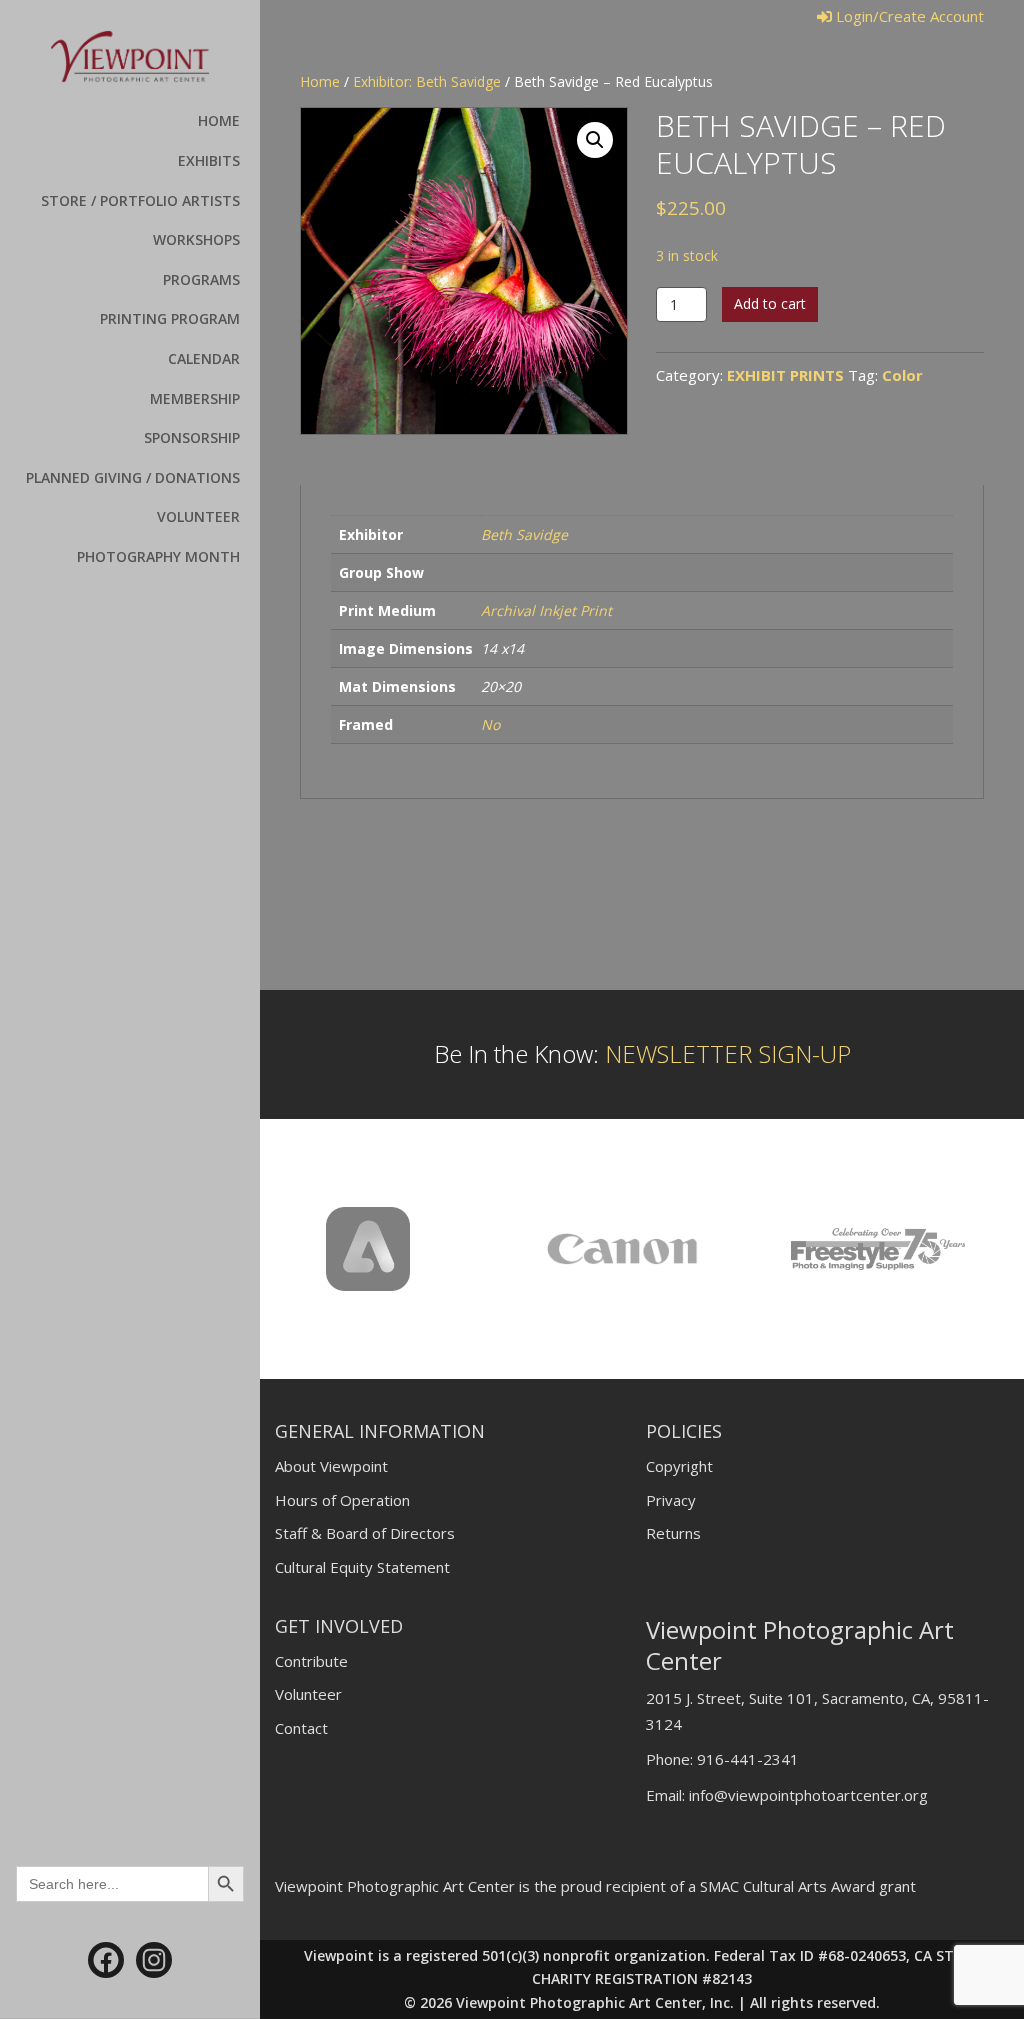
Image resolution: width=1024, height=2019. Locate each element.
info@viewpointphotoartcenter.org (808, 1795)
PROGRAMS (201, 279)
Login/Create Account (908, 16)
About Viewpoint (331, 1466)
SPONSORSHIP (192, 437)
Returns (673, 1533)
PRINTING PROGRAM (170, 318)
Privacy (671, 1500)
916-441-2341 (748, 1759)
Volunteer (308, 1694)
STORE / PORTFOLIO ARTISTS (140, 200)
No (490, 724)
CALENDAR (204, 358)
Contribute (311, 1661)
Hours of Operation (342, 1500)
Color (902, 375)
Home (320, 81)
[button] (595, 140)
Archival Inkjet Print (546, 610)
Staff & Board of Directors (365, 1533)
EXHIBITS (209, 160)
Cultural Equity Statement (362, 1567)
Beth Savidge (524, 534)
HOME (219, 120)
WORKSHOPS (196, 239)
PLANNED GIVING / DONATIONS (133, 477)
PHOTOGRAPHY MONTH (158, 556)
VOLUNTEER (198, 516)
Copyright (679, 1466)
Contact (301, 1728)
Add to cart (770, 303)
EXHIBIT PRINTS (785, 375)
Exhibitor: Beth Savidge (427, 81)
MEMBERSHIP (195, 398)
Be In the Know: (642, 1053)
